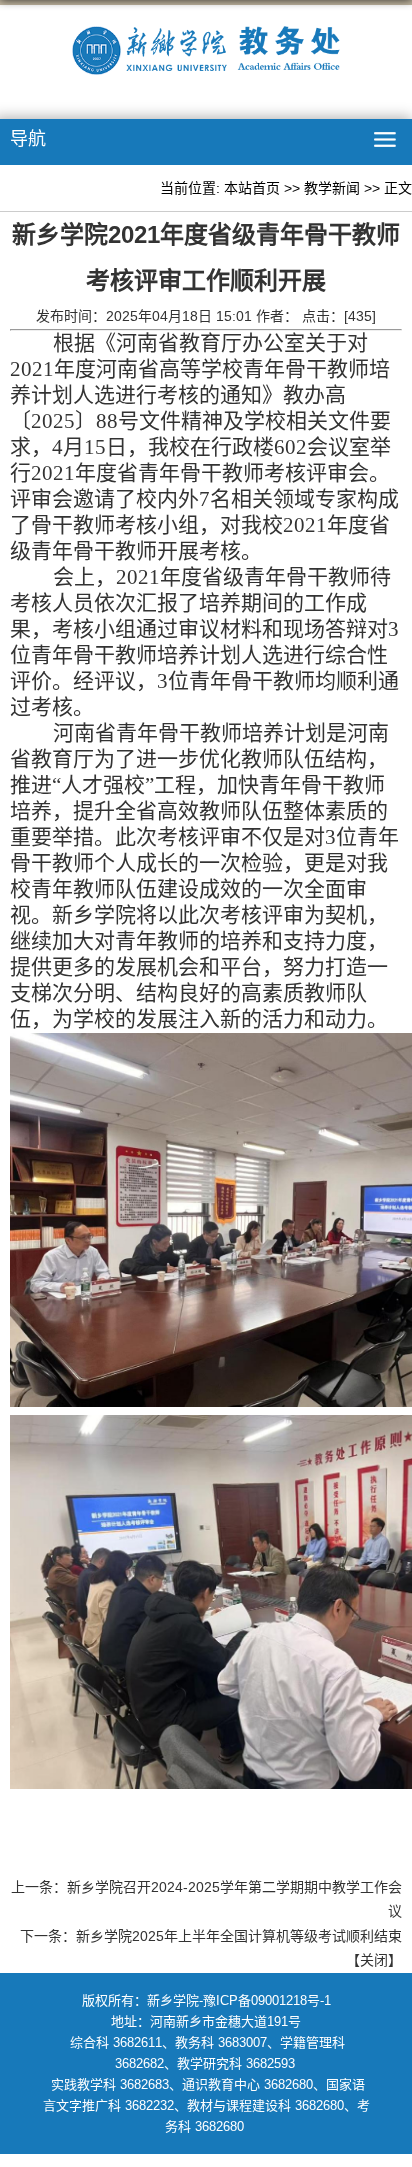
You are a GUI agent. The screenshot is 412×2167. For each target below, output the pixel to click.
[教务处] (206, 54)
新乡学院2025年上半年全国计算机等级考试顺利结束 (239, 1936)
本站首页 (252, 188)
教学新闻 (332, 188)
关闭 (374, 1960)
